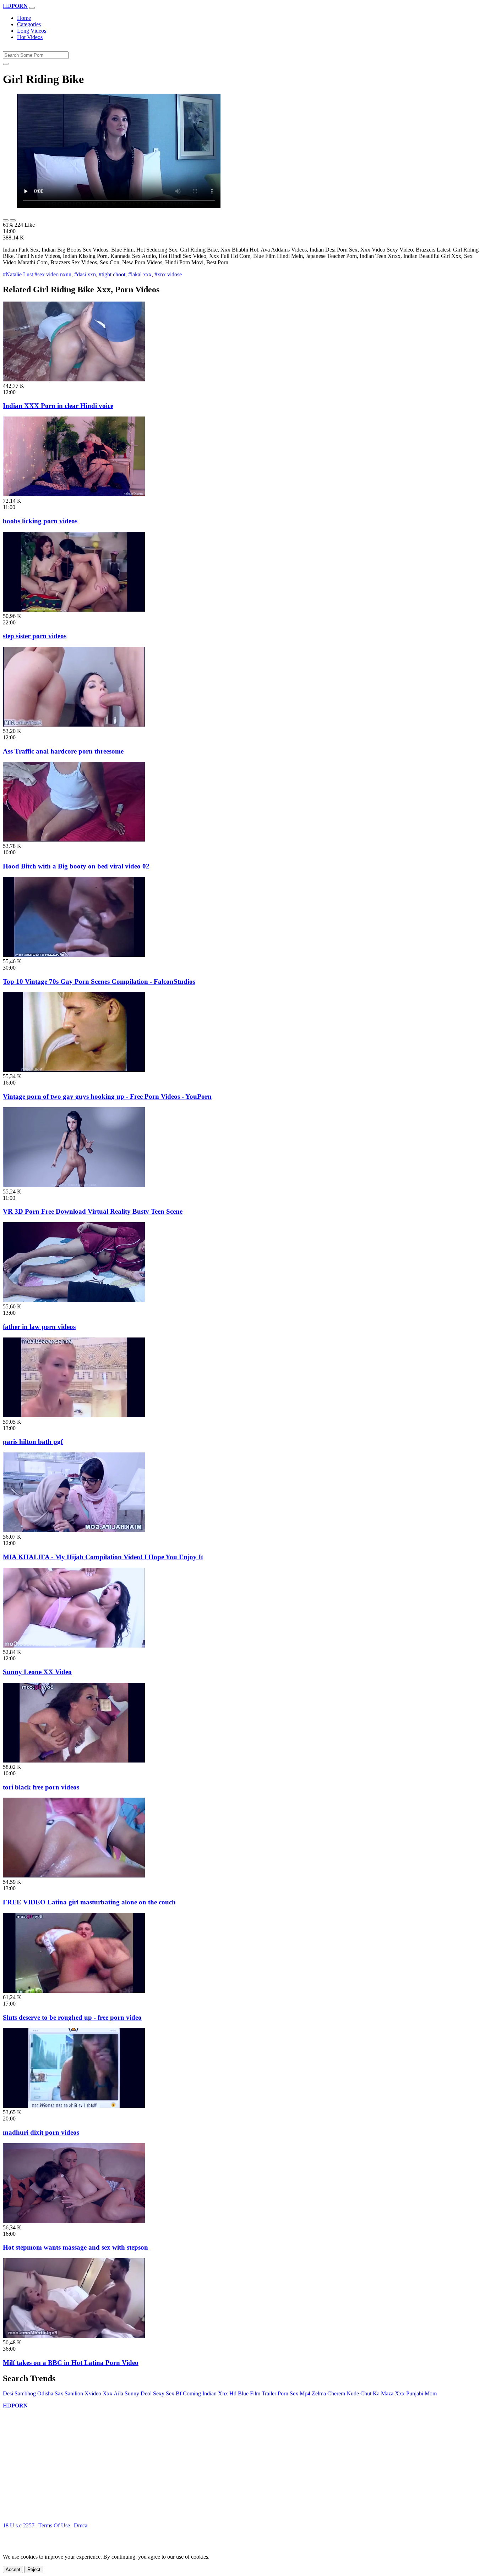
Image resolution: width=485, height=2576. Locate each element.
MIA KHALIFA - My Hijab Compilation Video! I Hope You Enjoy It (103, 1557)
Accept (13, 2569)
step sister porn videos (35, 636)
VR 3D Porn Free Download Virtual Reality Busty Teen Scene (93, 1211)
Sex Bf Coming (183, 2393)
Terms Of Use (54, 2525)
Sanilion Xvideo (83, 2393)
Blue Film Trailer (257, 2393)
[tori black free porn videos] (74, 1761)
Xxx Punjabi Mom (416, 2393)
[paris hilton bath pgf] (74, 1415)
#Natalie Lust (18, 274)
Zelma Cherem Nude (335, 2393)
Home (24, 18)
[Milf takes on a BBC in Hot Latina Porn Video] (74, 2336)
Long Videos (32, 31)
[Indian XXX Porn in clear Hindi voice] (74, 379)
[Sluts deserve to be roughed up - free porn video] (74, 1991)
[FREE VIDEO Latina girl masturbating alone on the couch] (74, 1876)
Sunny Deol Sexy (145, 2393)
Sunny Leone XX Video (37, 1672)
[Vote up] (6, 220)
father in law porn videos (39, 1327)
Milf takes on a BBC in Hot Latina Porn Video (71, 2363)
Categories (29, 24)
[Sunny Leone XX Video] (74, 1646)
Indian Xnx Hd (219, 2393)
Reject (34, 2569)
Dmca (81, 2525)
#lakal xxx (140, 274)
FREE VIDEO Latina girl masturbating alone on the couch (89, 1902)
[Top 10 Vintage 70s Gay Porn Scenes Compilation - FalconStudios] (74, 955)
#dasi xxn (85, 274)
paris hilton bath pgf (33, 1442)
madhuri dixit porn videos (41, 2132)
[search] (6, 64)
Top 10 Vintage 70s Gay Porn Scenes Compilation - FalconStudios (99, 981)
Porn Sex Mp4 (294, 2393)
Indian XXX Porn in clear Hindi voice (58, 406)
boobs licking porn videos (40, 521)
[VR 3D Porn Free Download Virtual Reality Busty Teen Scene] (74, 1185)
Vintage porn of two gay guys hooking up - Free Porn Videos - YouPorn (107, 1096)
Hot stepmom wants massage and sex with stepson (75, 2247)
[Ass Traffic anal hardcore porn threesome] (74, 725)
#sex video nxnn (53, 274)
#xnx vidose (168, 274)
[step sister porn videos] (74, 610)
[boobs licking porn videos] (74, 494)
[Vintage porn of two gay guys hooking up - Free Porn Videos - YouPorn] (74, 1070)
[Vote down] (13, 220)
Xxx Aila (113, 2393)
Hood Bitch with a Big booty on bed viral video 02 (76, 866)
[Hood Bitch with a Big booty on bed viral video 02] (74, 840)
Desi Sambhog (19, 2393)
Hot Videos (30, 37)
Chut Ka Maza (377, 2393)
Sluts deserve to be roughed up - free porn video (72, 2017)
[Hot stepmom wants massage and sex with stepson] (74, 2221)
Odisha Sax (50, 2393)
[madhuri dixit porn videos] (74, 2106)
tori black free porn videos (41, 1787)
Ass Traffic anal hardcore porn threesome (63, 751)
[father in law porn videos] (74, 1300)
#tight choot (112, 274)
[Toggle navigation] (32, 8)
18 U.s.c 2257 (19, 2525)
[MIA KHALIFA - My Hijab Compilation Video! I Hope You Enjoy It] (74, 1530)
